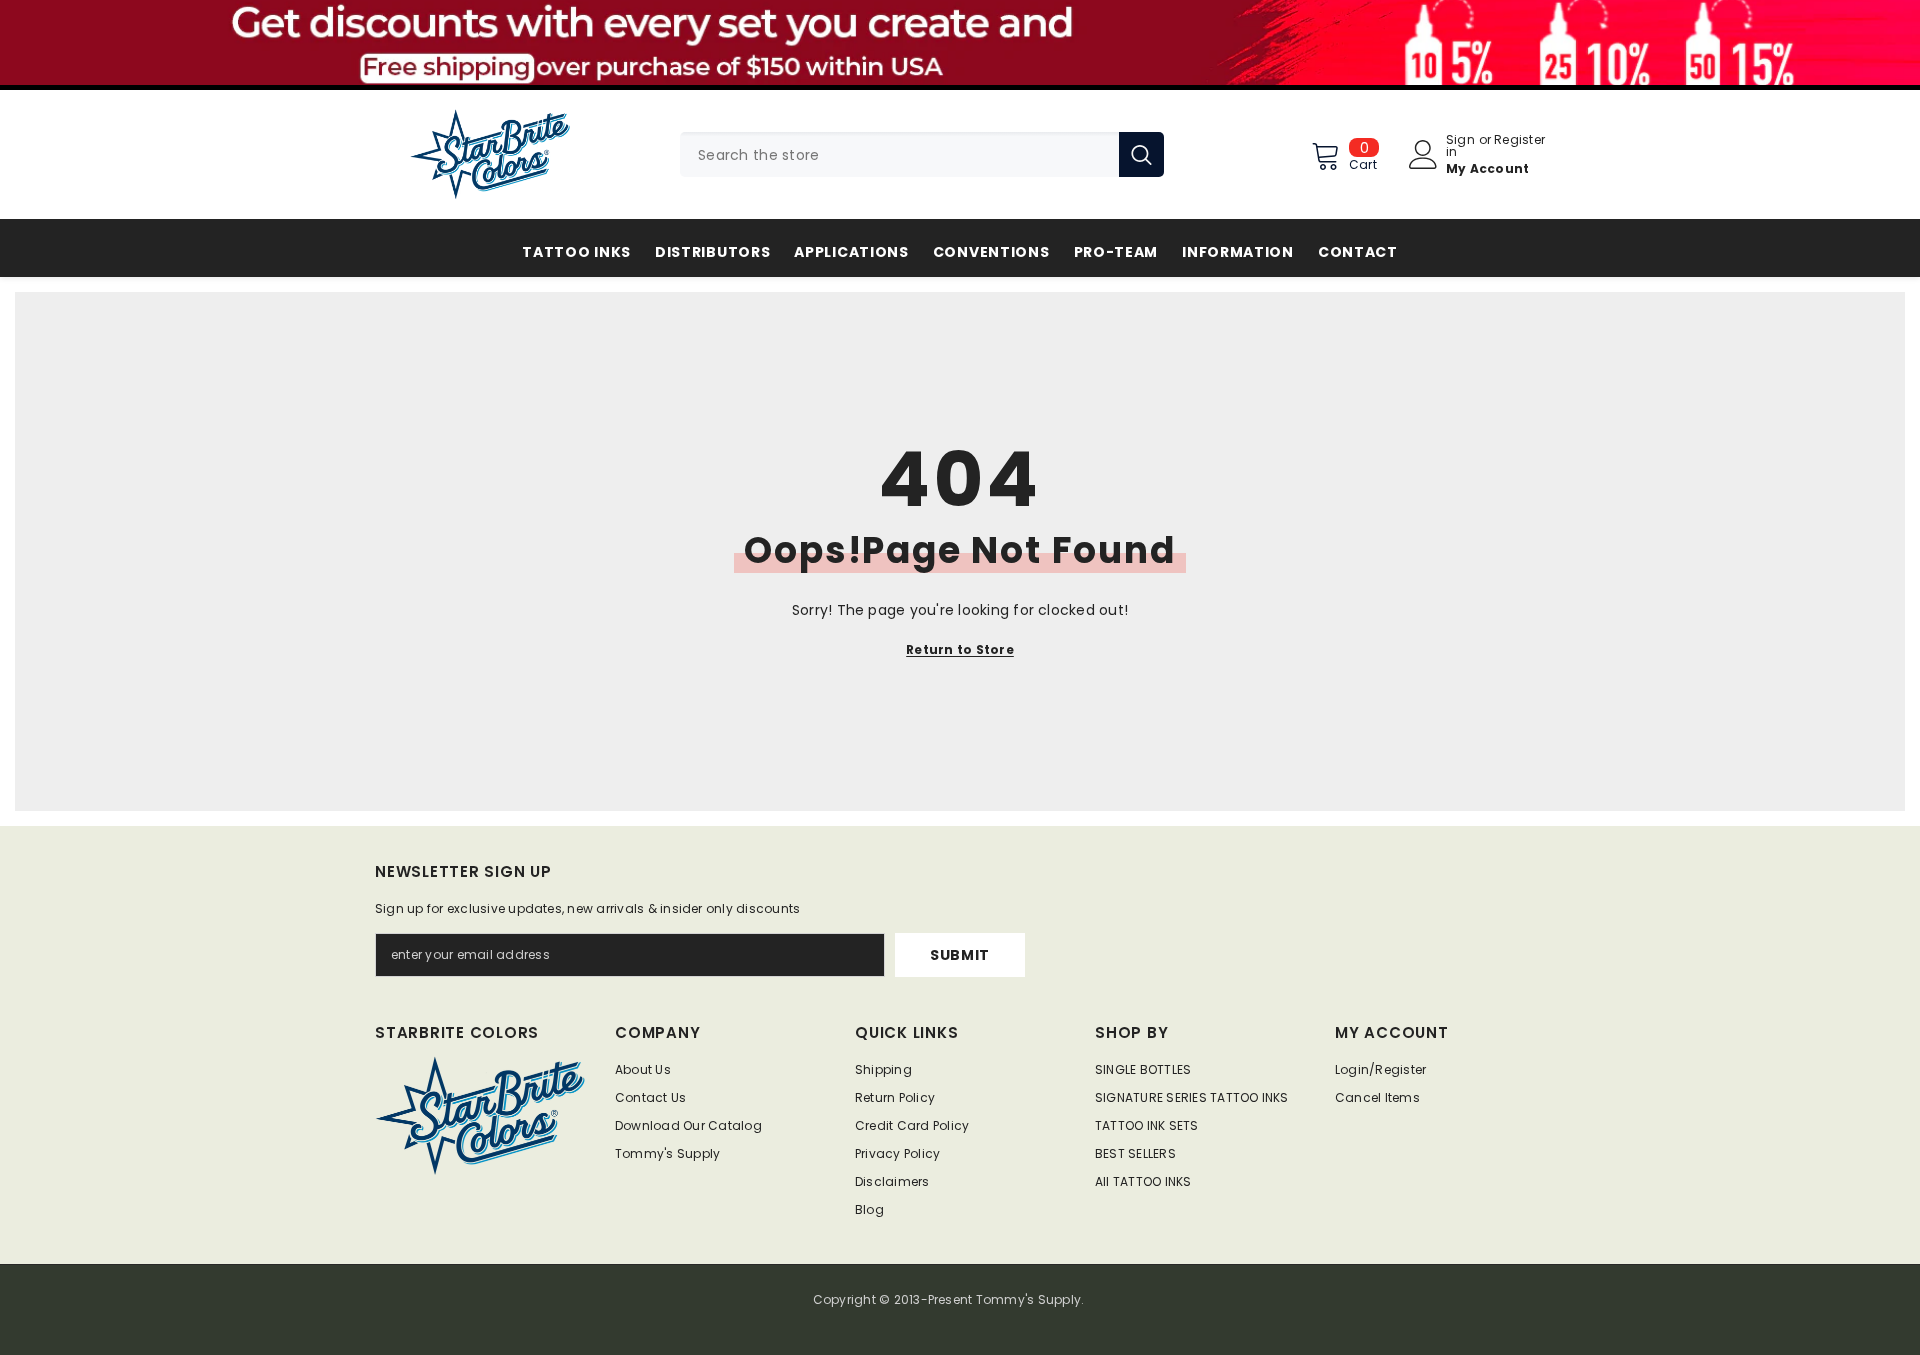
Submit (960, 955)
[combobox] (899, 154)
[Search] (922, 154)
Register (1519, 141)
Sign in (1460, 146)
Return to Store (960, 649)
